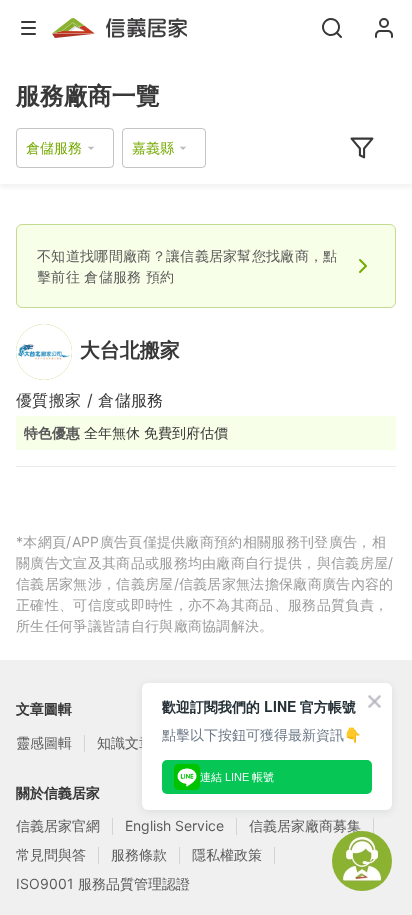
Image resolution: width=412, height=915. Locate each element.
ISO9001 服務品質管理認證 (103, 883)
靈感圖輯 (44, 742)
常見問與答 (51, 854)
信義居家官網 (58, 825)
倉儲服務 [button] (54, 147)
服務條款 (139, 854)
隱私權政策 (227, 854)
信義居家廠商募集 (305, 825)
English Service (174, 825)
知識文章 (125, 742)
